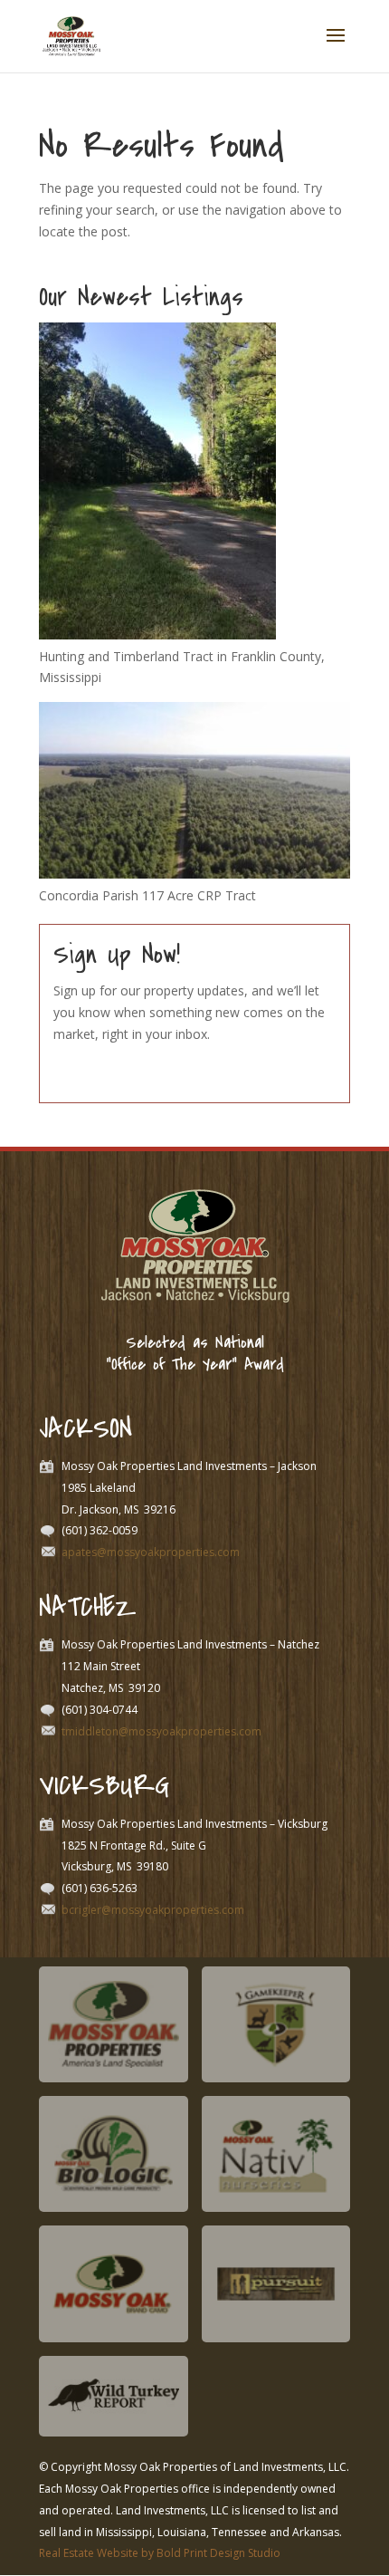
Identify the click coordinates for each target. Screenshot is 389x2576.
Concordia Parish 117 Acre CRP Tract (147, 895)
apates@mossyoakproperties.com (151, 1552)
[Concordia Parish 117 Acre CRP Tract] (194, 874)
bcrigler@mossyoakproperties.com (153, 1910)
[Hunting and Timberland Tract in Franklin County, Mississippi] (157, 634)
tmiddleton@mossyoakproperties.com (161, 1731)
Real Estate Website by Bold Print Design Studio (160, 2553)
